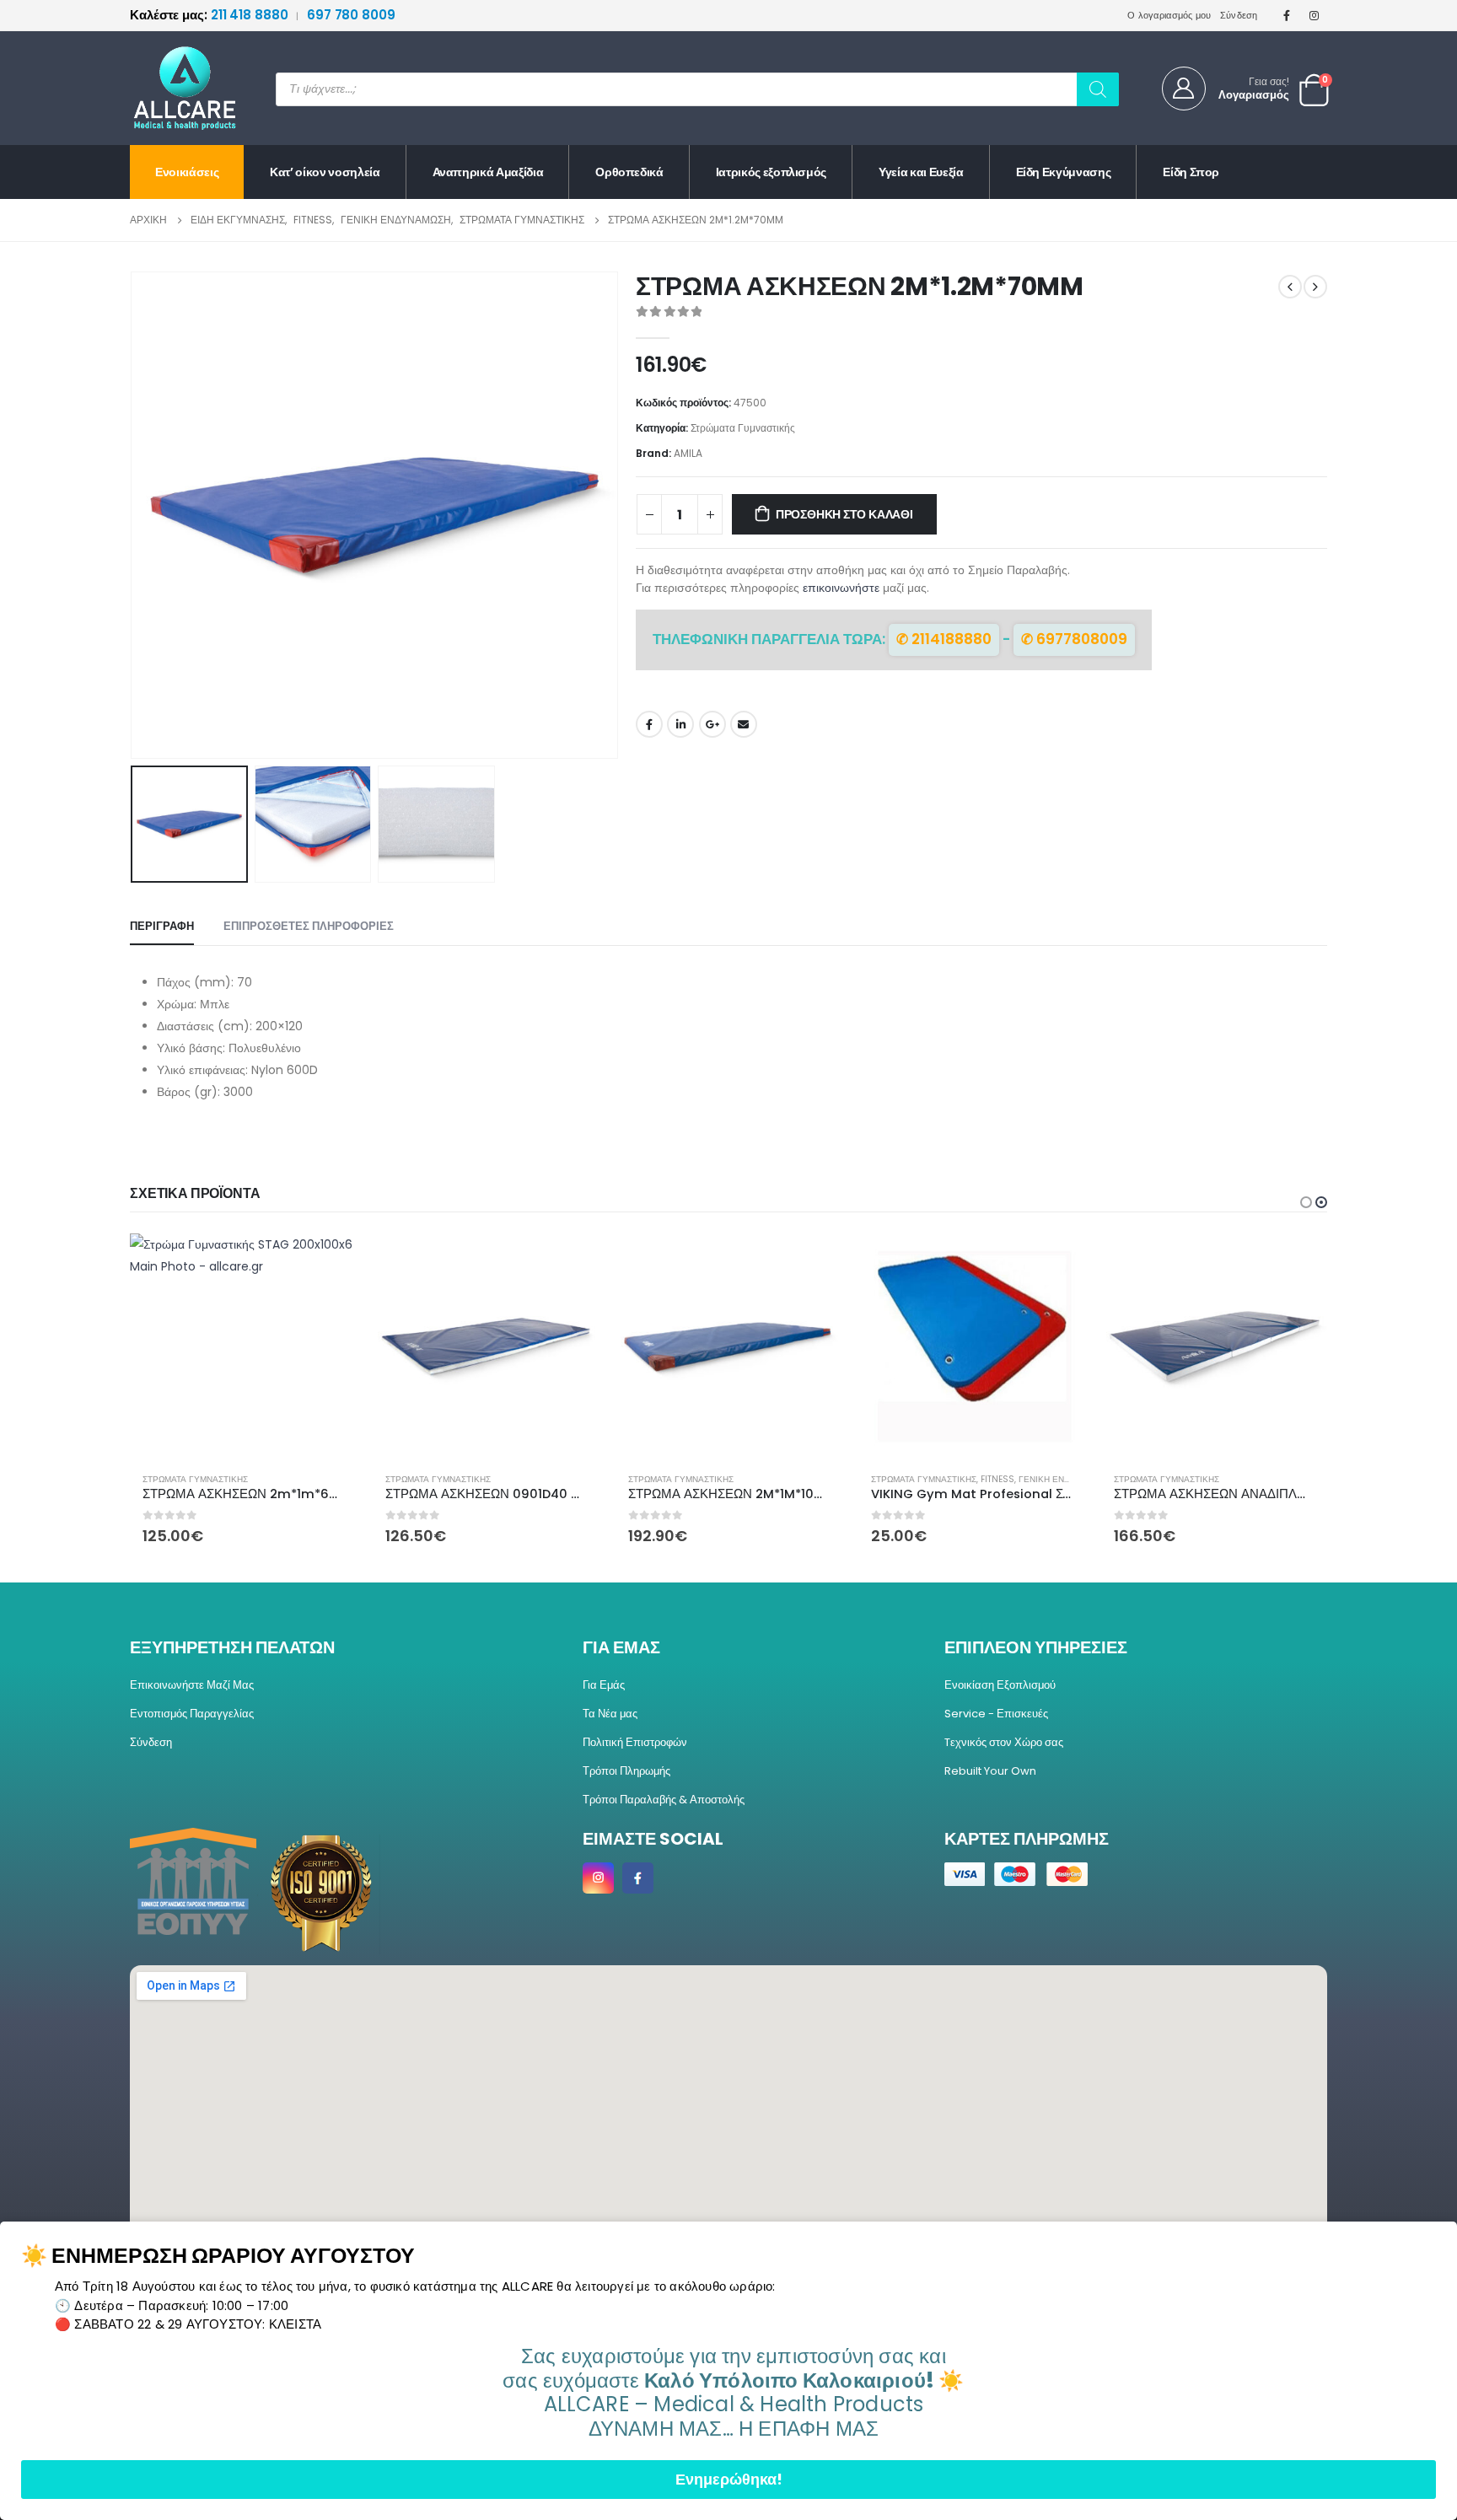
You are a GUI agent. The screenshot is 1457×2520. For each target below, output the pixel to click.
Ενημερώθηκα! (729, 2479)
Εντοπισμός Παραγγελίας (192, 1714)
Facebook (649, 724)
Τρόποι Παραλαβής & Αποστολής (664, 1800)
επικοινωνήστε (841, 588)
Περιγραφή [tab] (162, 926)
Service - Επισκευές (996, 1714)
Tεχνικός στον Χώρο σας (1004, 1742)
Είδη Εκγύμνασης (1064, 172)
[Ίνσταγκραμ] (1315, 15)
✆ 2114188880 (944, 639)
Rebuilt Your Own (990, 1771)
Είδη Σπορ (1191, 172)
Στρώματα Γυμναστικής (743, 428)
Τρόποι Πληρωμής (626, 1771)
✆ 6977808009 (1074, 639)
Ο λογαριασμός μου (1169, 15)
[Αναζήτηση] (1098, 89)
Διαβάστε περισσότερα (1056, 1261)
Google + (712, 724)
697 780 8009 (351, 15)
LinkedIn (680, 724)
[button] (134, 515)
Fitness (997, 1479)
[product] (243, 1346)
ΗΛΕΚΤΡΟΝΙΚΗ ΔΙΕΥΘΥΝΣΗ (744, 724)
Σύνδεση (1239, 15)
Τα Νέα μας (610, 1714)
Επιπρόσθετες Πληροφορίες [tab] (309, 926)
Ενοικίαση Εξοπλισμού (1000, 1685)
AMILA (688, 453)
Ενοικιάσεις (187, 172)
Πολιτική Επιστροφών (635, 1742)
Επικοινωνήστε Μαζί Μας (192, 1685)
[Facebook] (1287, 15)
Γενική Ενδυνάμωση (1065, 1479)
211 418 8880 (210, 15)
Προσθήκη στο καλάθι (844, 514)
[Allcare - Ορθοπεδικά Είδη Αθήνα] (172, 88)
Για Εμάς (604, 1685)
